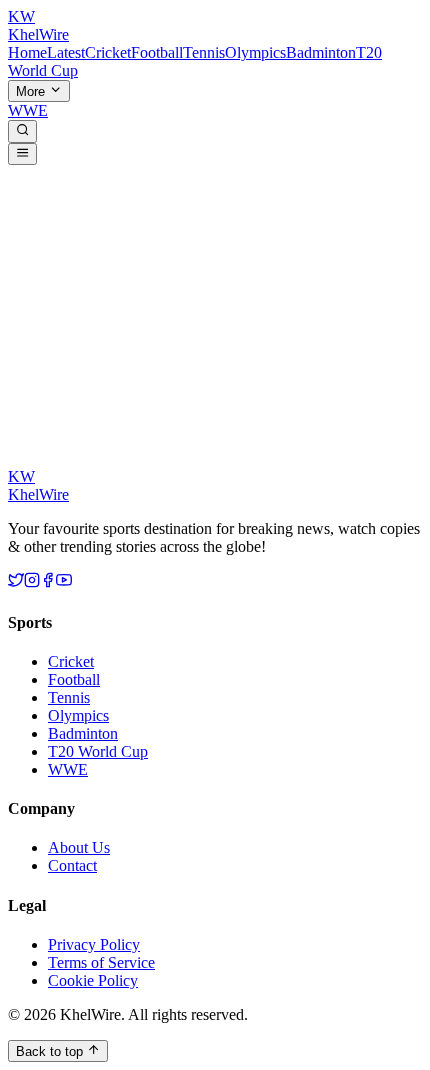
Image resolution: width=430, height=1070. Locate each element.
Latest (66, 52)
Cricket (108, 52)
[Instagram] (32, 582)
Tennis (204, 52)
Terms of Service (101, 962)
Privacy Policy (94, 944)
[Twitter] (16, 582)
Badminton (321, 52)
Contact (72, 865)
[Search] (22, 131)
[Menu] (22, 154)
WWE (28, 110)
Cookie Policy (93, 980)
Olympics (255, 52)
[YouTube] (64, 582)
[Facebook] (48, 582)
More (32, 91)
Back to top (51, 1051)
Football (157, 52)
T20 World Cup (98, 751)
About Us (79, 847)
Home (27, 52)
